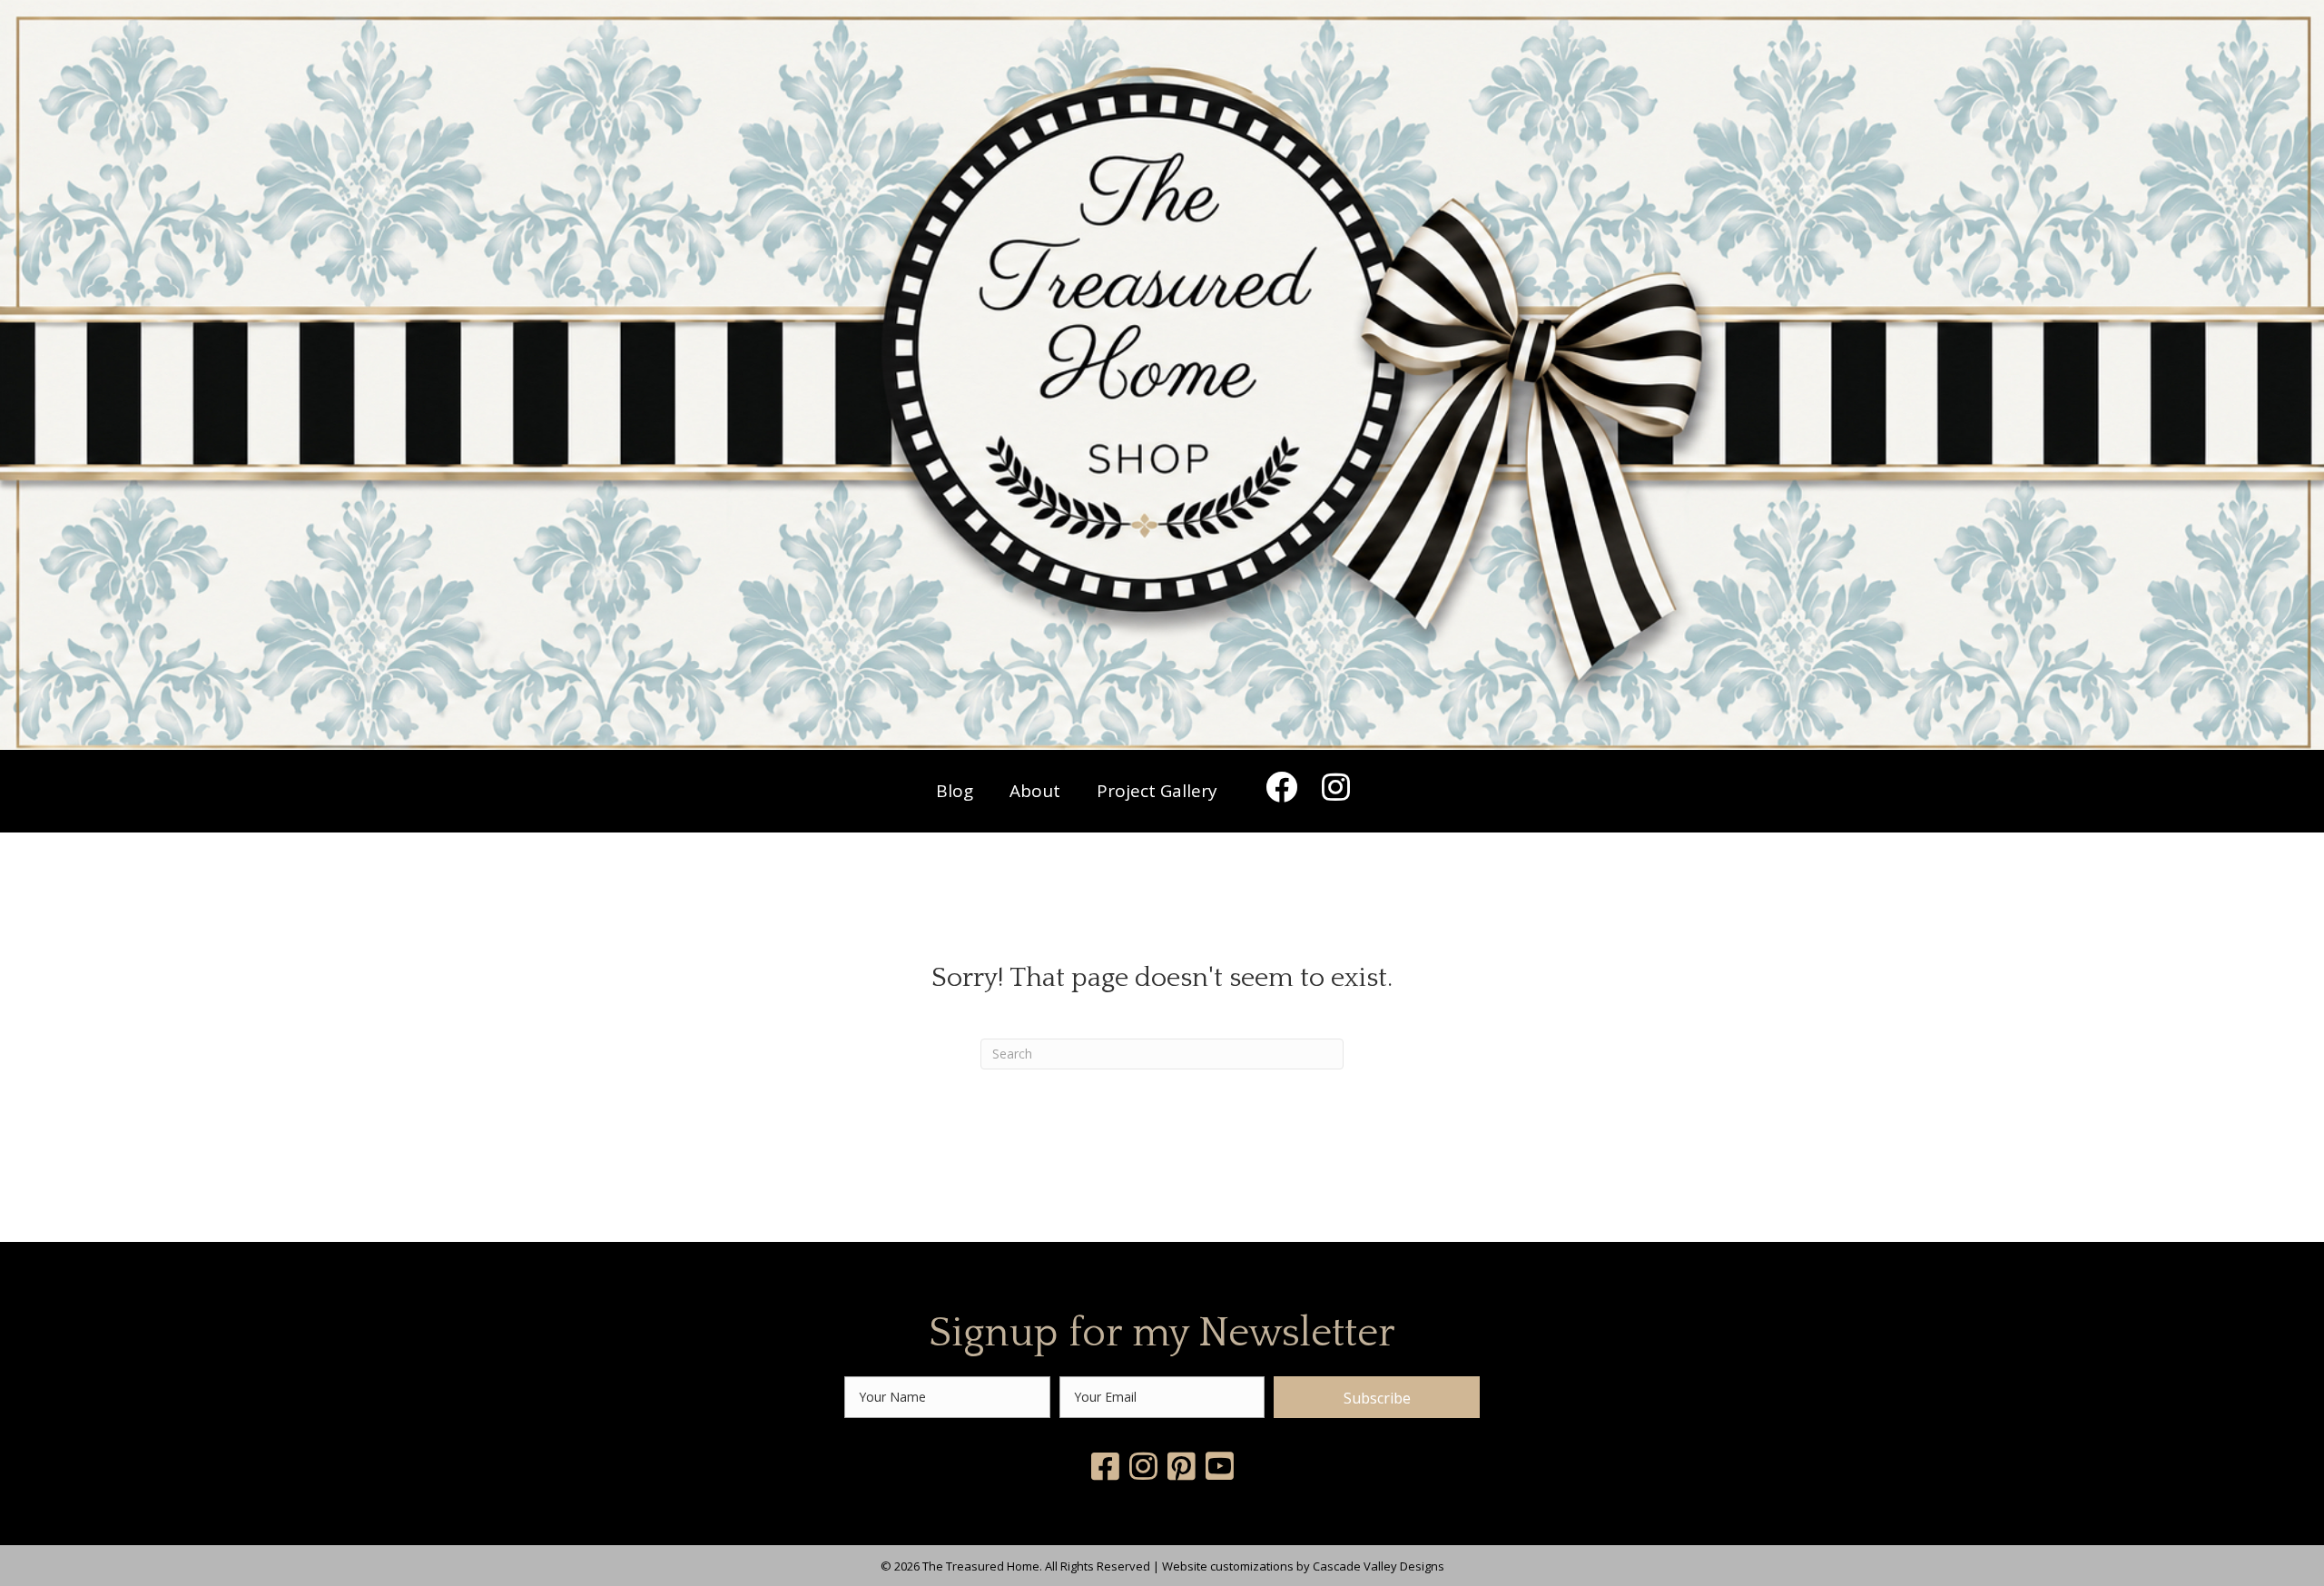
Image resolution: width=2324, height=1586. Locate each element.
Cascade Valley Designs (1379, 1566)
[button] (1281, 786)
